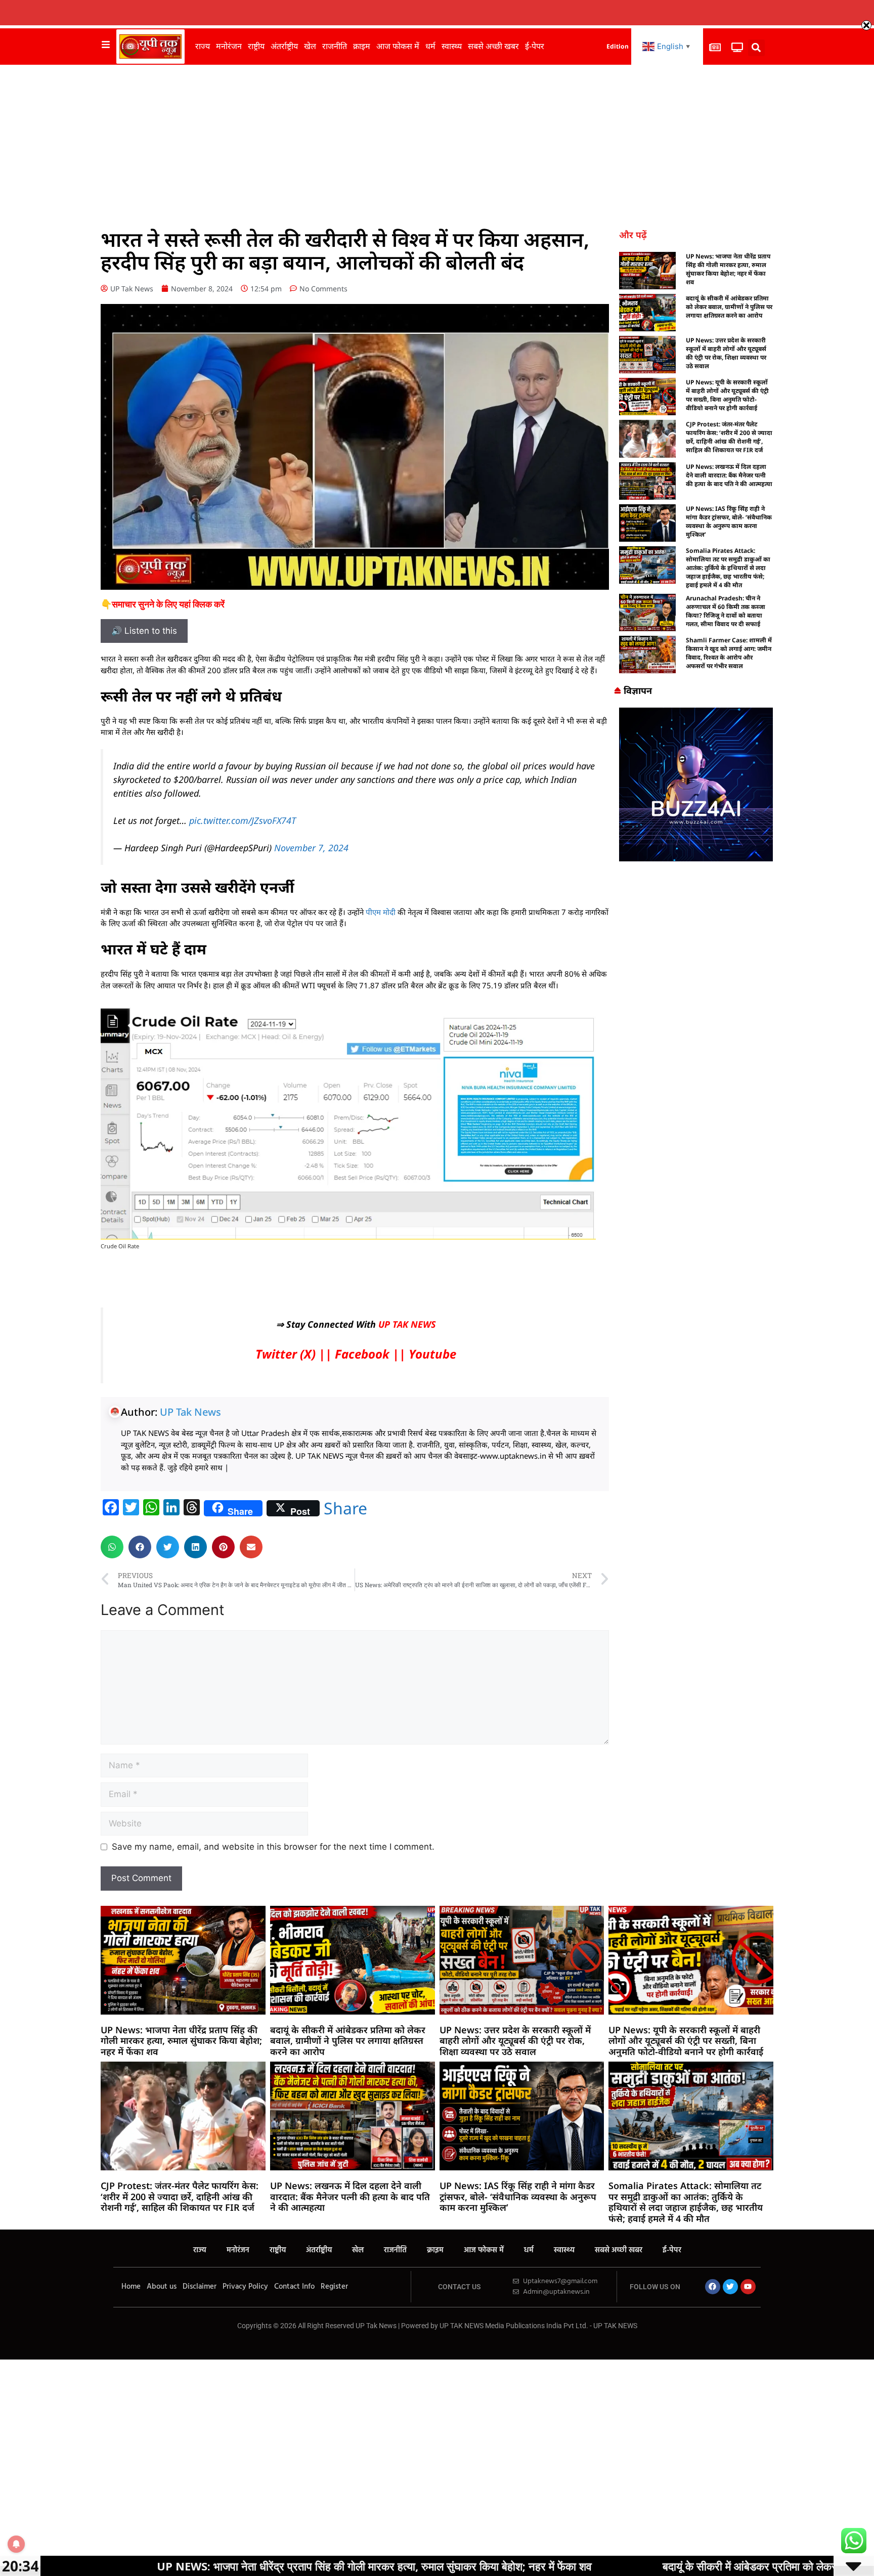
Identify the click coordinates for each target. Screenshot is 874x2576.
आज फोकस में (398, 46)
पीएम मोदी (381, 912)
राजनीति (335, 46)
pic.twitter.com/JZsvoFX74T (243, 820)
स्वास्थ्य (452, 46)
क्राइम (362, 46)
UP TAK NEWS (407, 1324)
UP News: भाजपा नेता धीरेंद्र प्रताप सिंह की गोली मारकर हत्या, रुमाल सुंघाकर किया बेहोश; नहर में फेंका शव (728, 269)
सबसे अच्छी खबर (493, 46)
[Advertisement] (437, 141)
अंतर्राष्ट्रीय (284, 46)
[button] (756, 48)
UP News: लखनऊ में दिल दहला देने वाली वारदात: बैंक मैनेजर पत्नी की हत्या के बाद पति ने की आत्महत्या (729, 475)
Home (131, 2287)
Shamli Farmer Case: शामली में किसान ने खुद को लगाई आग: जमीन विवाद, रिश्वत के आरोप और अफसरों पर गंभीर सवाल (729, 653)
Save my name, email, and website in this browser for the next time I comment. (273, 1847)
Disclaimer (200, 2287)
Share (345, 1508)
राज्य (203, 46)
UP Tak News (190, 1412)
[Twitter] (730, 2287)
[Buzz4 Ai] (696, 858)
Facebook (362, 1354)
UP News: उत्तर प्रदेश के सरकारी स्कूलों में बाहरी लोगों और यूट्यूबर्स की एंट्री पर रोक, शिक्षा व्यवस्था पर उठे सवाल (726, 353)
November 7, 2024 (311, 848)
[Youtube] (748, 2287)
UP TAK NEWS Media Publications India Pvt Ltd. (515, 2326)
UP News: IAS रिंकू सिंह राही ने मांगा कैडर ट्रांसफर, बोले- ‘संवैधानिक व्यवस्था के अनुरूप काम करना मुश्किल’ (729, 521)
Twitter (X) (286, 1354)
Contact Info (294, 2287)
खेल (310, 46)
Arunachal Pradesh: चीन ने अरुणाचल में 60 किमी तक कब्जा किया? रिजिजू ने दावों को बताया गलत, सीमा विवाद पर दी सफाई (726, 611)
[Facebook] (713, 2287)
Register (334, 2287)
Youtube (432, 1354)
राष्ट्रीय (256, 46)
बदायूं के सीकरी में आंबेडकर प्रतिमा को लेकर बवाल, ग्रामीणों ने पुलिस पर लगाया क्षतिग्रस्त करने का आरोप (729, 307)
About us (162, 2287)
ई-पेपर (535, 46)
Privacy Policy (245, 2287)
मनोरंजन (229, 46)
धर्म (430, 46)
